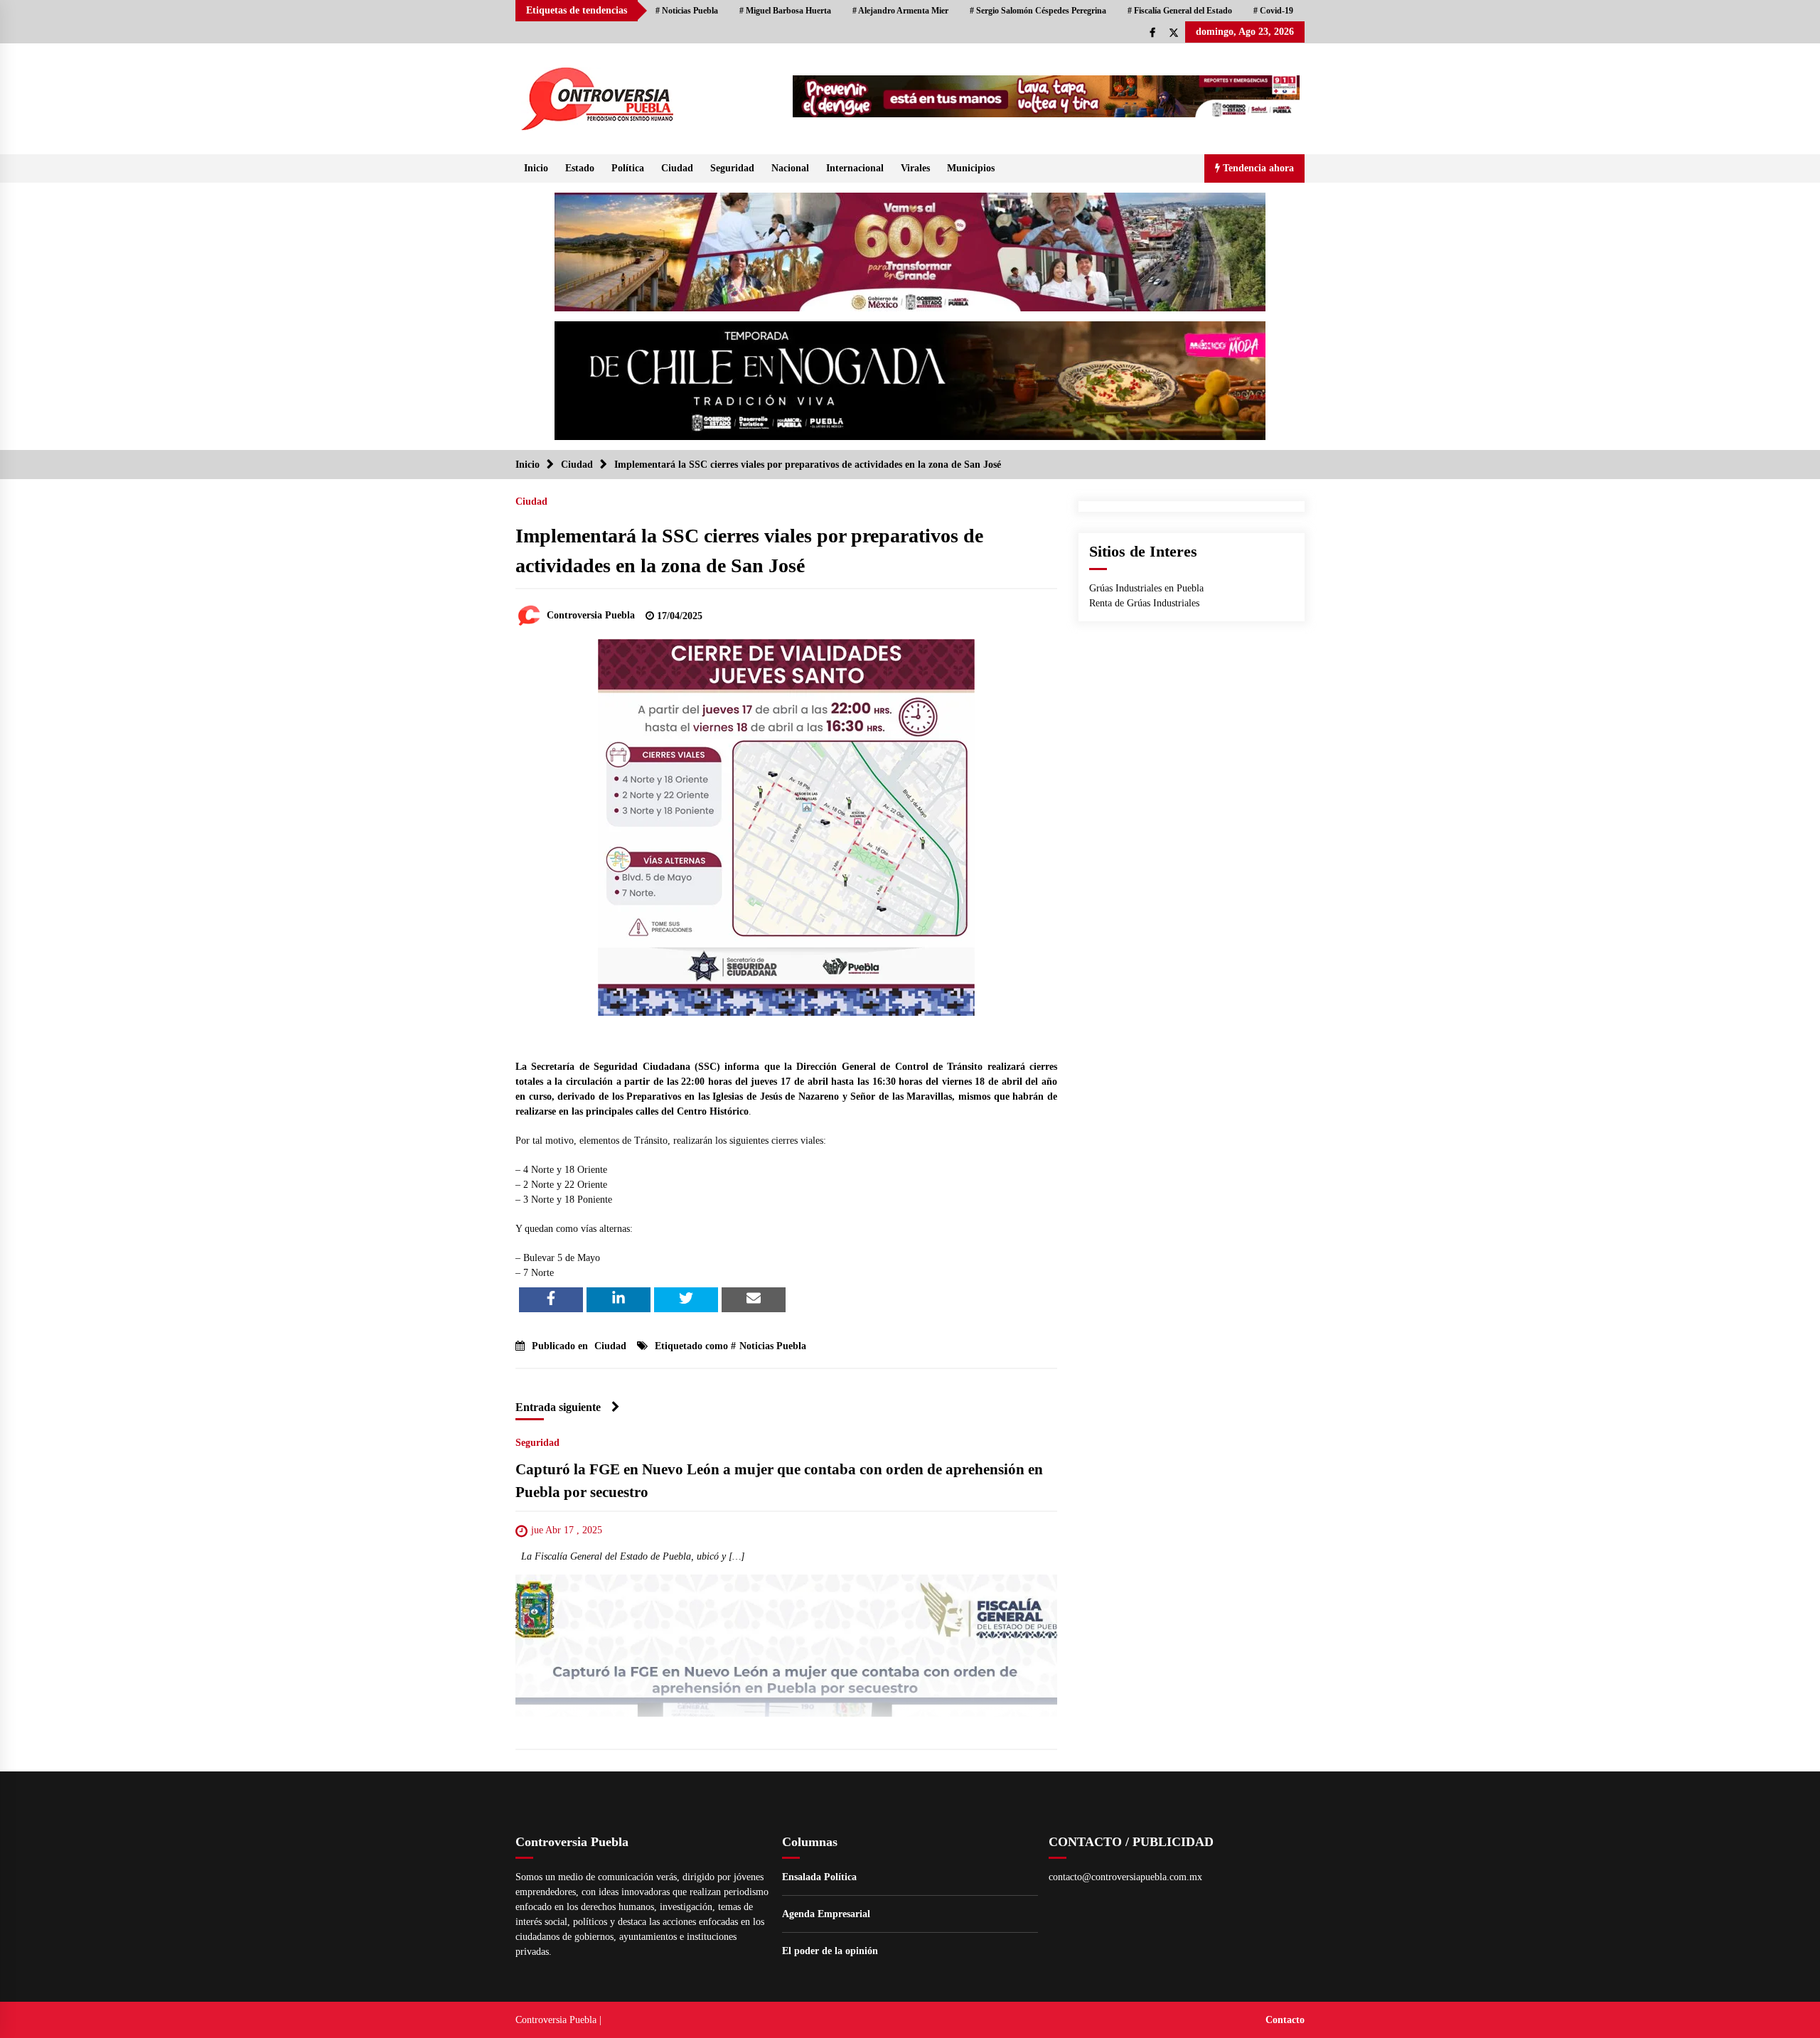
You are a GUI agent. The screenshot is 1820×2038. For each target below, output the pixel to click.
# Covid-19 (1273, 11)
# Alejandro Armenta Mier (900, 11)
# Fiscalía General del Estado (1180, 11)
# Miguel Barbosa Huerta (785, 11)
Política (628, 168)
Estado (580, 168)
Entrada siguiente (558, 1407)
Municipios (971, 168)
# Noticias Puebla (687, 11)
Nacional (790, 168)
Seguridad (732, 168)
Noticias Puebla (773, 1346)
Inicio (536, 168)
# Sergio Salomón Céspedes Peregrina (1038, 11)
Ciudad (677, 168)
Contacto (1285, 2020)
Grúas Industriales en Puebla (1146, 588)
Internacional (855, 168)
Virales (915, 168)
